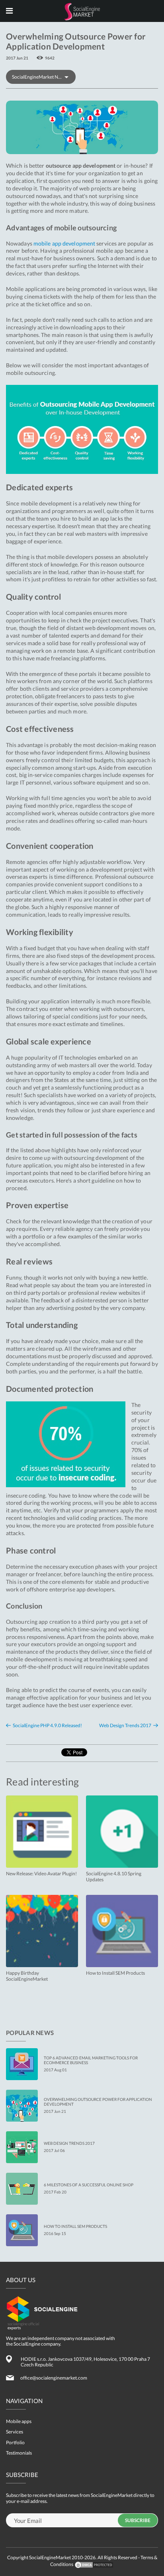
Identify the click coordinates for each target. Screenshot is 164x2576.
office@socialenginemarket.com (54, 2378)
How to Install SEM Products (75, 2226)
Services (15, 2432)
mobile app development (64, 243)
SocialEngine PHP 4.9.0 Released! (47, 1726)
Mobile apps (19, 2421)
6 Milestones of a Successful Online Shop (89, 2185)
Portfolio (15, 2442)
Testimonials (19, 2453)
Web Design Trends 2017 (125, 1726)
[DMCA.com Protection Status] (94, 2564)
